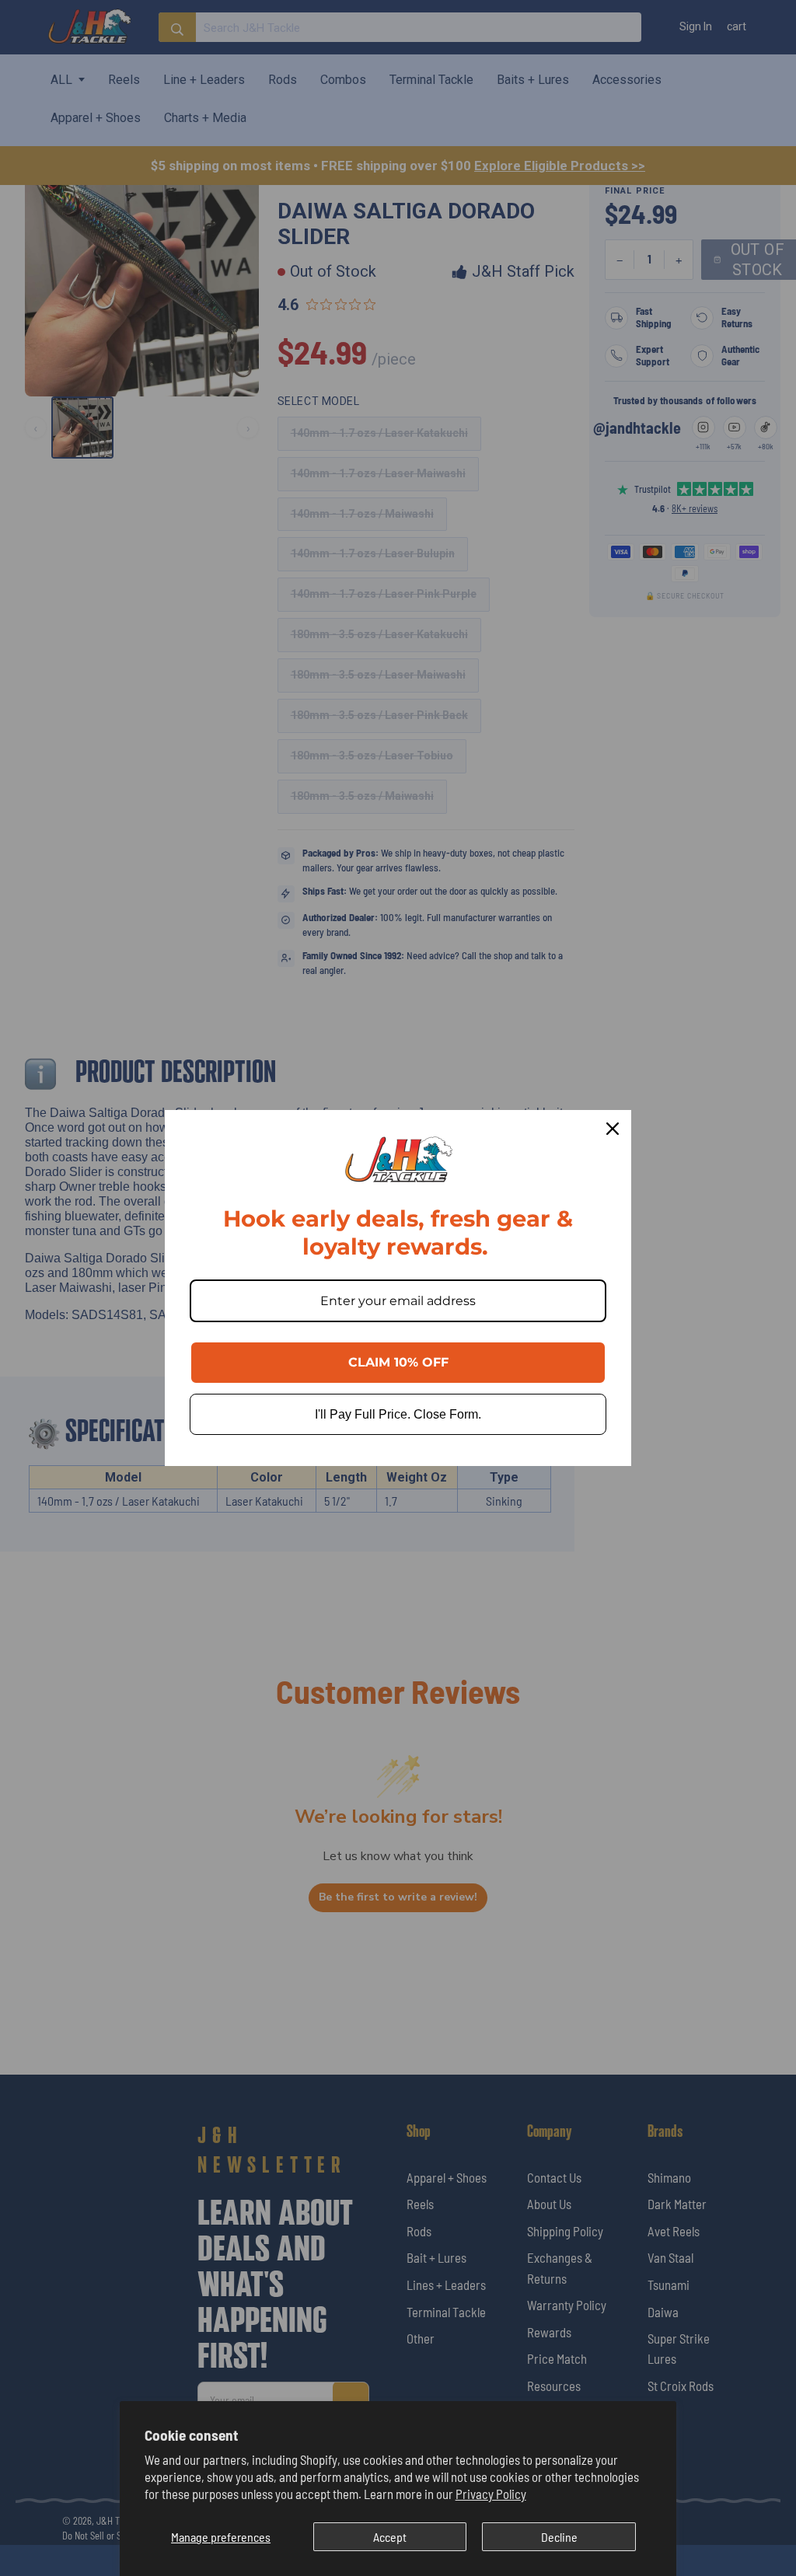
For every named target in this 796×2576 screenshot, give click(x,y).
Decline (559, 2537)
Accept (390, 2537)
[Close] (613, 1129)
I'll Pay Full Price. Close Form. (398, 1414)
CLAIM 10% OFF (398, 1362)
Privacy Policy (491, 2494)
